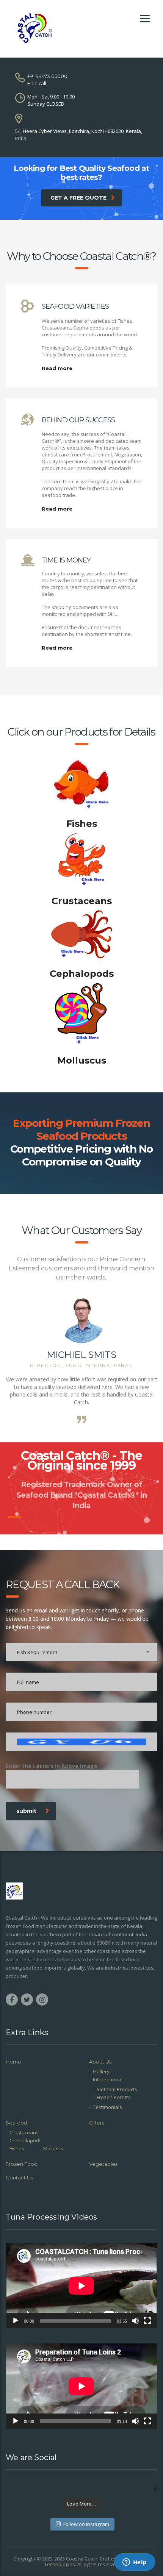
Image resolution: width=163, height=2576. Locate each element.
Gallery (101, 2071)
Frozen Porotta (114, 2097)
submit (26, 1811)
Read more (57, 368)
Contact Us (19, 2178)
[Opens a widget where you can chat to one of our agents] (135, 2563)
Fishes (17, 2148)
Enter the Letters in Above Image (52, 1766)
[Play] (16, 2321)
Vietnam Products (117, 2089)
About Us (100, 2062)
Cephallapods (26, 2140)
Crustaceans (24, 2132)
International (108, 2079)
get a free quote (78, 198)
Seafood (16, 2123)
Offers (97, 2123)
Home (13, 2062)
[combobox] (81, 1652)
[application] (81, 2286)
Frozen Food (22, 2164)
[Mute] (135, 2321)
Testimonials (107, 2107)
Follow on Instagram (86, 2524)
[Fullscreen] (147, 2321)
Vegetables (103, 2164)
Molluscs (53, 2148)
